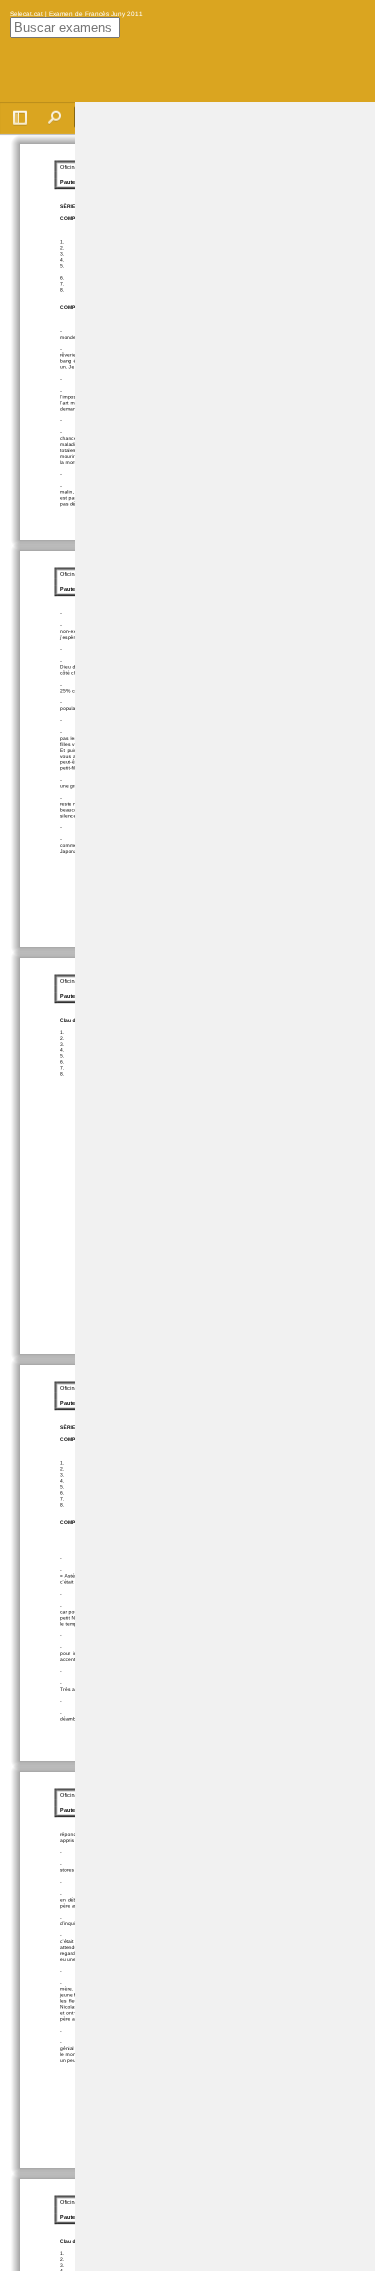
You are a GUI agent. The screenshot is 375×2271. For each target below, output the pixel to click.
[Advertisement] (225, 402)
